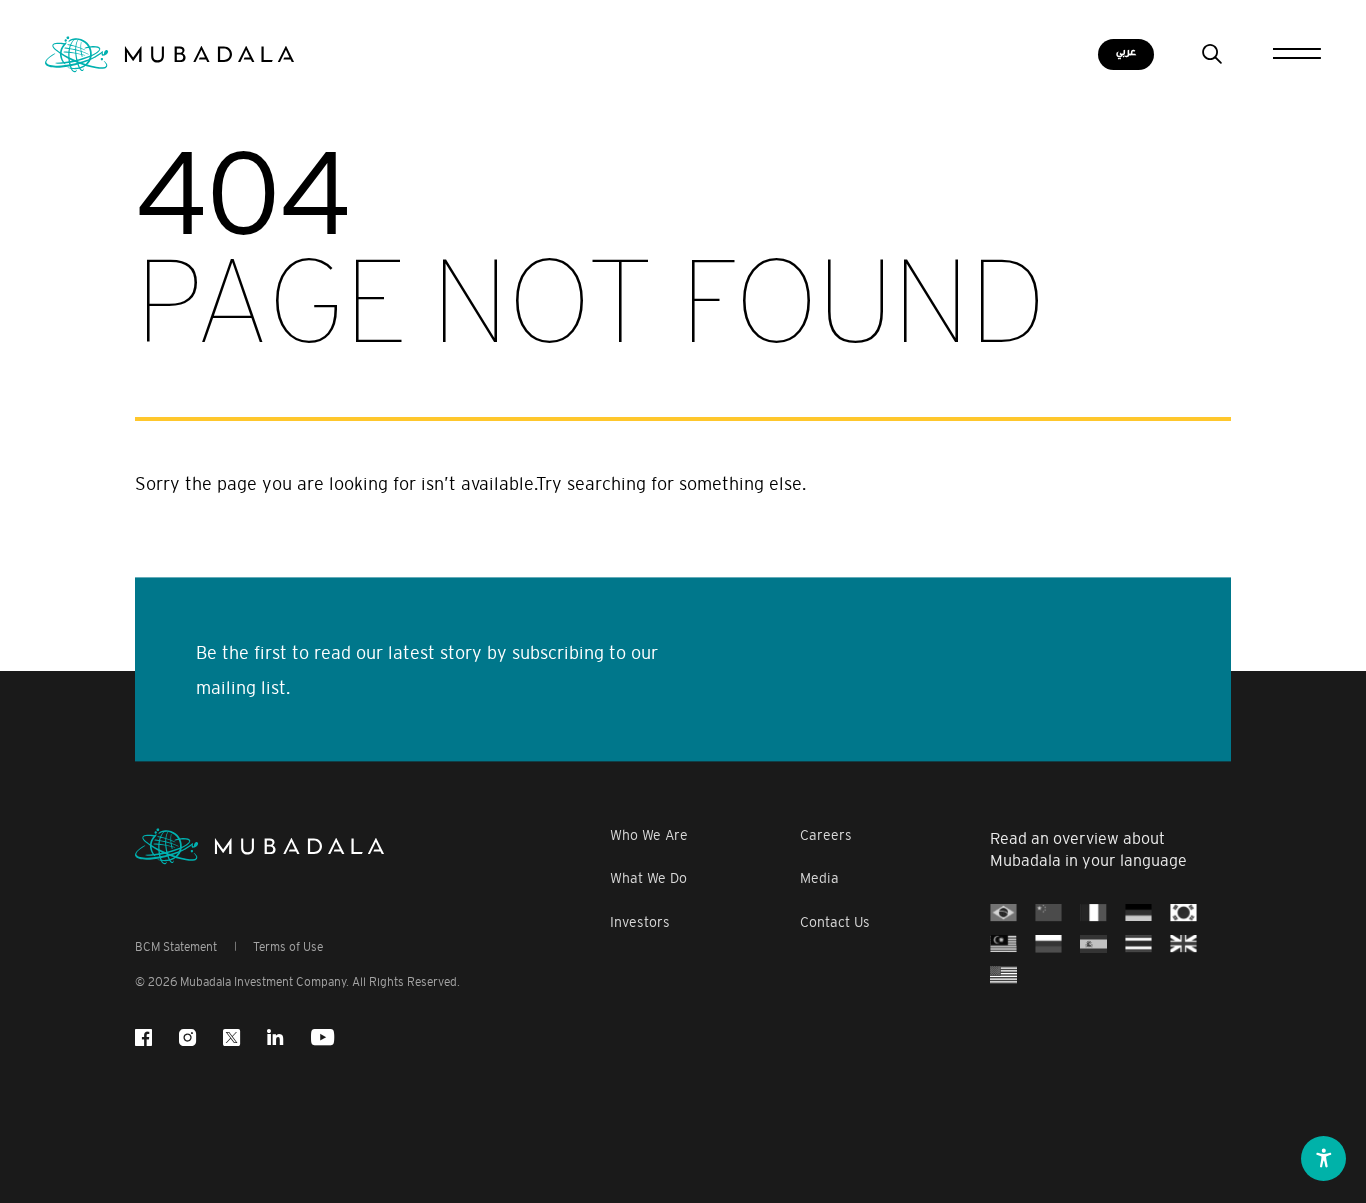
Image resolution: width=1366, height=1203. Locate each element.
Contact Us (835, 922)
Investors (640, 922)
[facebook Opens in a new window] (143, 1037)
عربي (1126, 52)
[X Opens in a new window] (231, 1037)
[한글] (1183, 913)
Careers (826, 835)
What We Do (648, 878)
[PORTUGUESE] (1003, 913)
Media (819, 878)
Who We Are (649, 835)
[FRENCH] (1093, 913)
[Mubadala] (169, 54)
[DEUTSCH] (1138, 913)
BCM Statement (176, 947)
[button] (1323, 1158)
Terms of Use (288, 947)
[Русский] (1048, 944)
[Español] (1093, 944)
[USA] (1003, 975)
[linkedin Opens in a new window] (275, 1037)
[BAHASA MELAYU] (1003, 944)
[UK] (1183, 944)
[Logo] (259, 846)
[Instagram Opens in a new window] (187, 1037)
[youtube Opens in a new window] (322, 1037)
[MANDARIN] (1048, 913)
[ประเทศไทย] (1138, 944)
